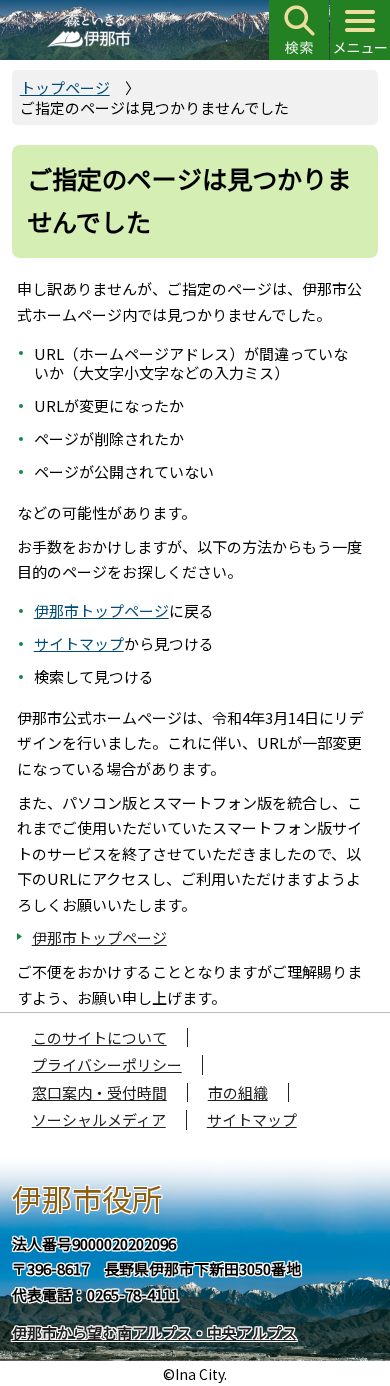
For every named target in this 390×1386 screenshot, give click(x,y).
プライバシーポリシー (107, 1064)
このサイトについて (99, 1037)
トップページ (65, 87)
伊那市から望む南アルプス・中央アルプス (154, 1332)
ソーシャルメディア (99, 1119)
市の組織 (238, 1092)
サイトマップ (79, 643)
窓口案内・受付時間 (99, 1092)
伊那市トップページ (101, 610)
